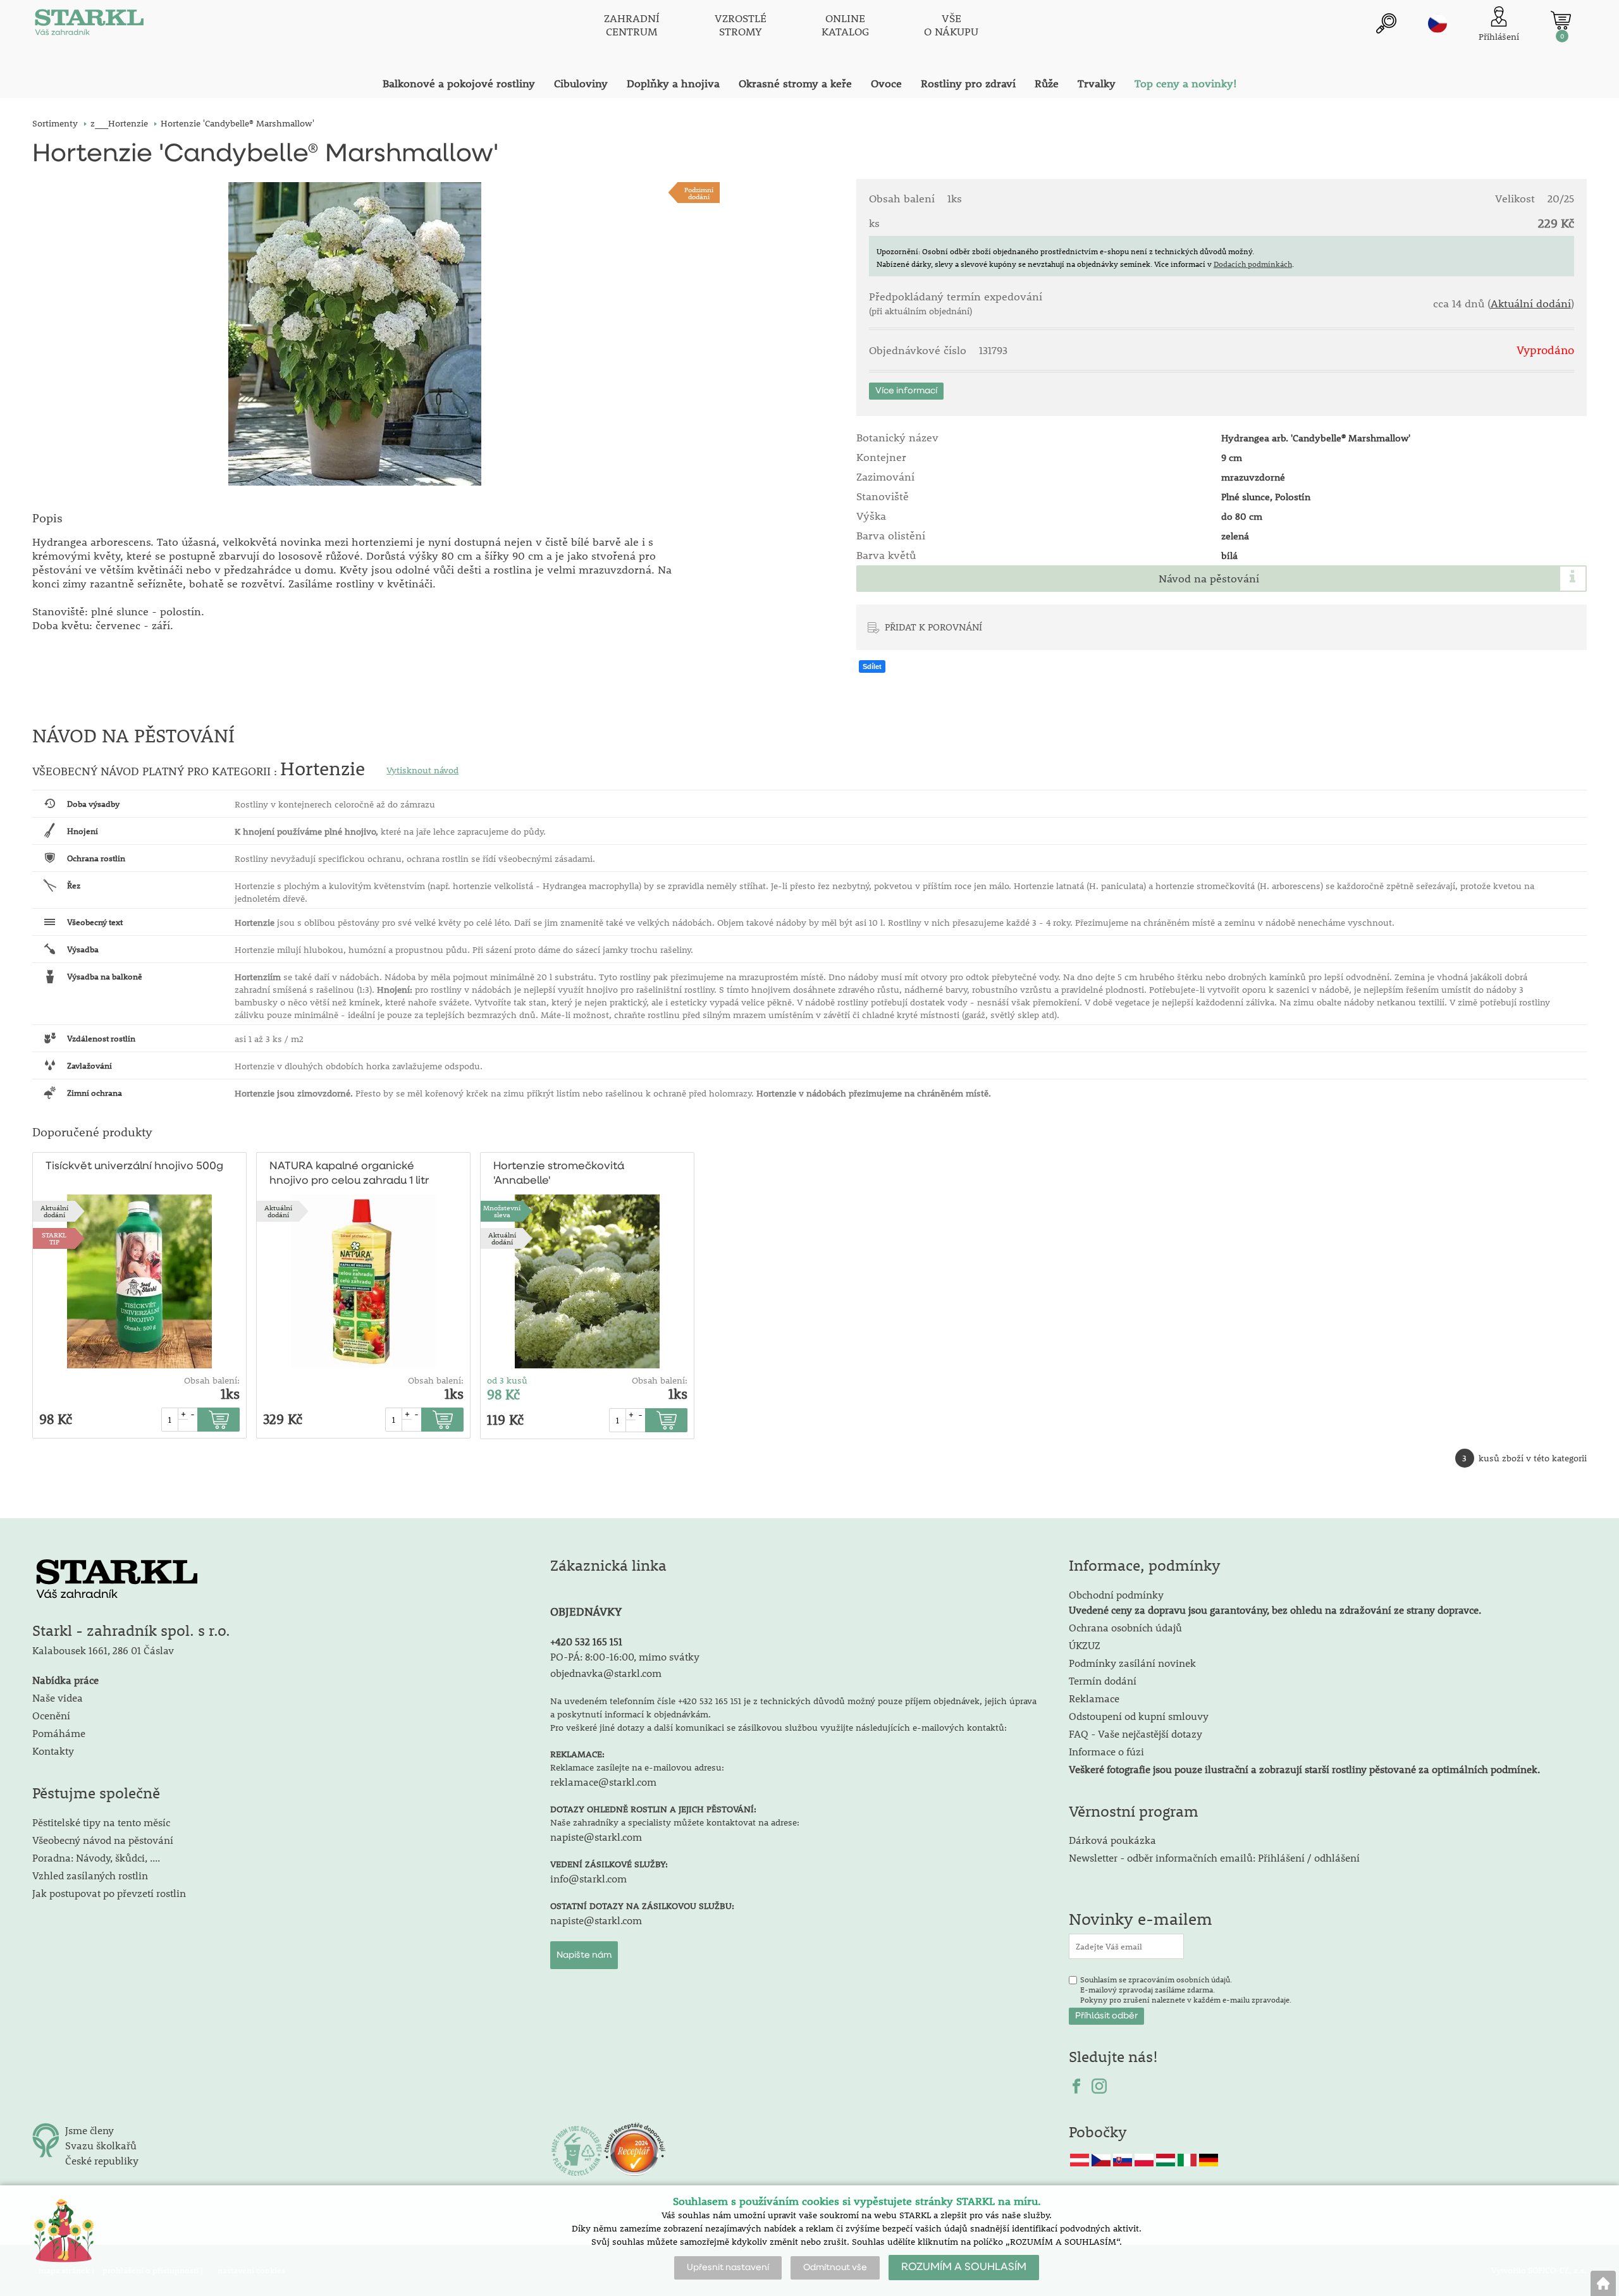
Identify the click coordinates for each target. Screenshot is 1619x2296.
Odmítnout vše (835, 2268)
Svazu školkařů (101, 2145)
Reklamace (1094, 1698)
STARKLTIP (54, 1238)
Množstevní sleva (502, 1211)
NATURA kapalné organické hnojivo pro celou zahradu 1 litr (349, 1174)
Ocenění (51, 1715)
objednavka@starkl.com (606, 1673)
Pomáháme (59, 1733)
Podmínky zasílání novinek (1132, 1663)
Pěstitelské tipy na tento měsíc (101, 1822)
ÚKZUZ (1085, 1645)
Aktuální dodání (1531, 304)
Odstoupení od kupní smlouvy (1139, 1716)
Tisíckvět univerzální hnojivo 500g (134, 1166)
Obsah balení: (212, 1380)
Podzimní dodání (699, 193)
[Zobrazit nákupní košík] (1561, 20)
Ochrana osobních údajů (1125, 1627)
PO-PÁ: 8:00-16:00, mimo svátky (625, 1656)
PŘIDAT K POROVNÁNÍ (933, 627)
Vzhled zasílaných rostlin (90, 1875)
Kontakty (53, 1751)
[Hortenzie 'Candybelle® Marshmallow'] (355, 334)
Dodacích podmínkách (1253, 264)
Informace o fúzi (1106, 1751)
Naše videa (58, 1697)
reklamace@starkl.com (603, 1782)
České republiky (102, 2160)
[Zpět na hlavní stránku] (1603, 2283)
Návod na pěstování (1209, 579)
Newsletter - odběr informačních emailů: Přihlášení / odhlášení (1214, 1857)
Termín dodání (1103, 1680)
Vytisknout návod (422, 770)
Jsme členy (89, 2130)
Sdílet (872, 666)
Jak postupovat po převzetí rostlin (109, 1893)
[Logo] (89, 25)
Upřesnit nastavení (728, 2268)
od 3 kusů (507, 1380)
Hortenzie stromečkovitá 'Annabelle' (559, 1174)
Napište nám (584, 1955)
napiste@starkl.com (596, 1837)
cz (1437, 23)
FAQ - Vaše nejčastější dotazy (1136, 1734)
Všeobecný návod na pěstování (103, 1840)
